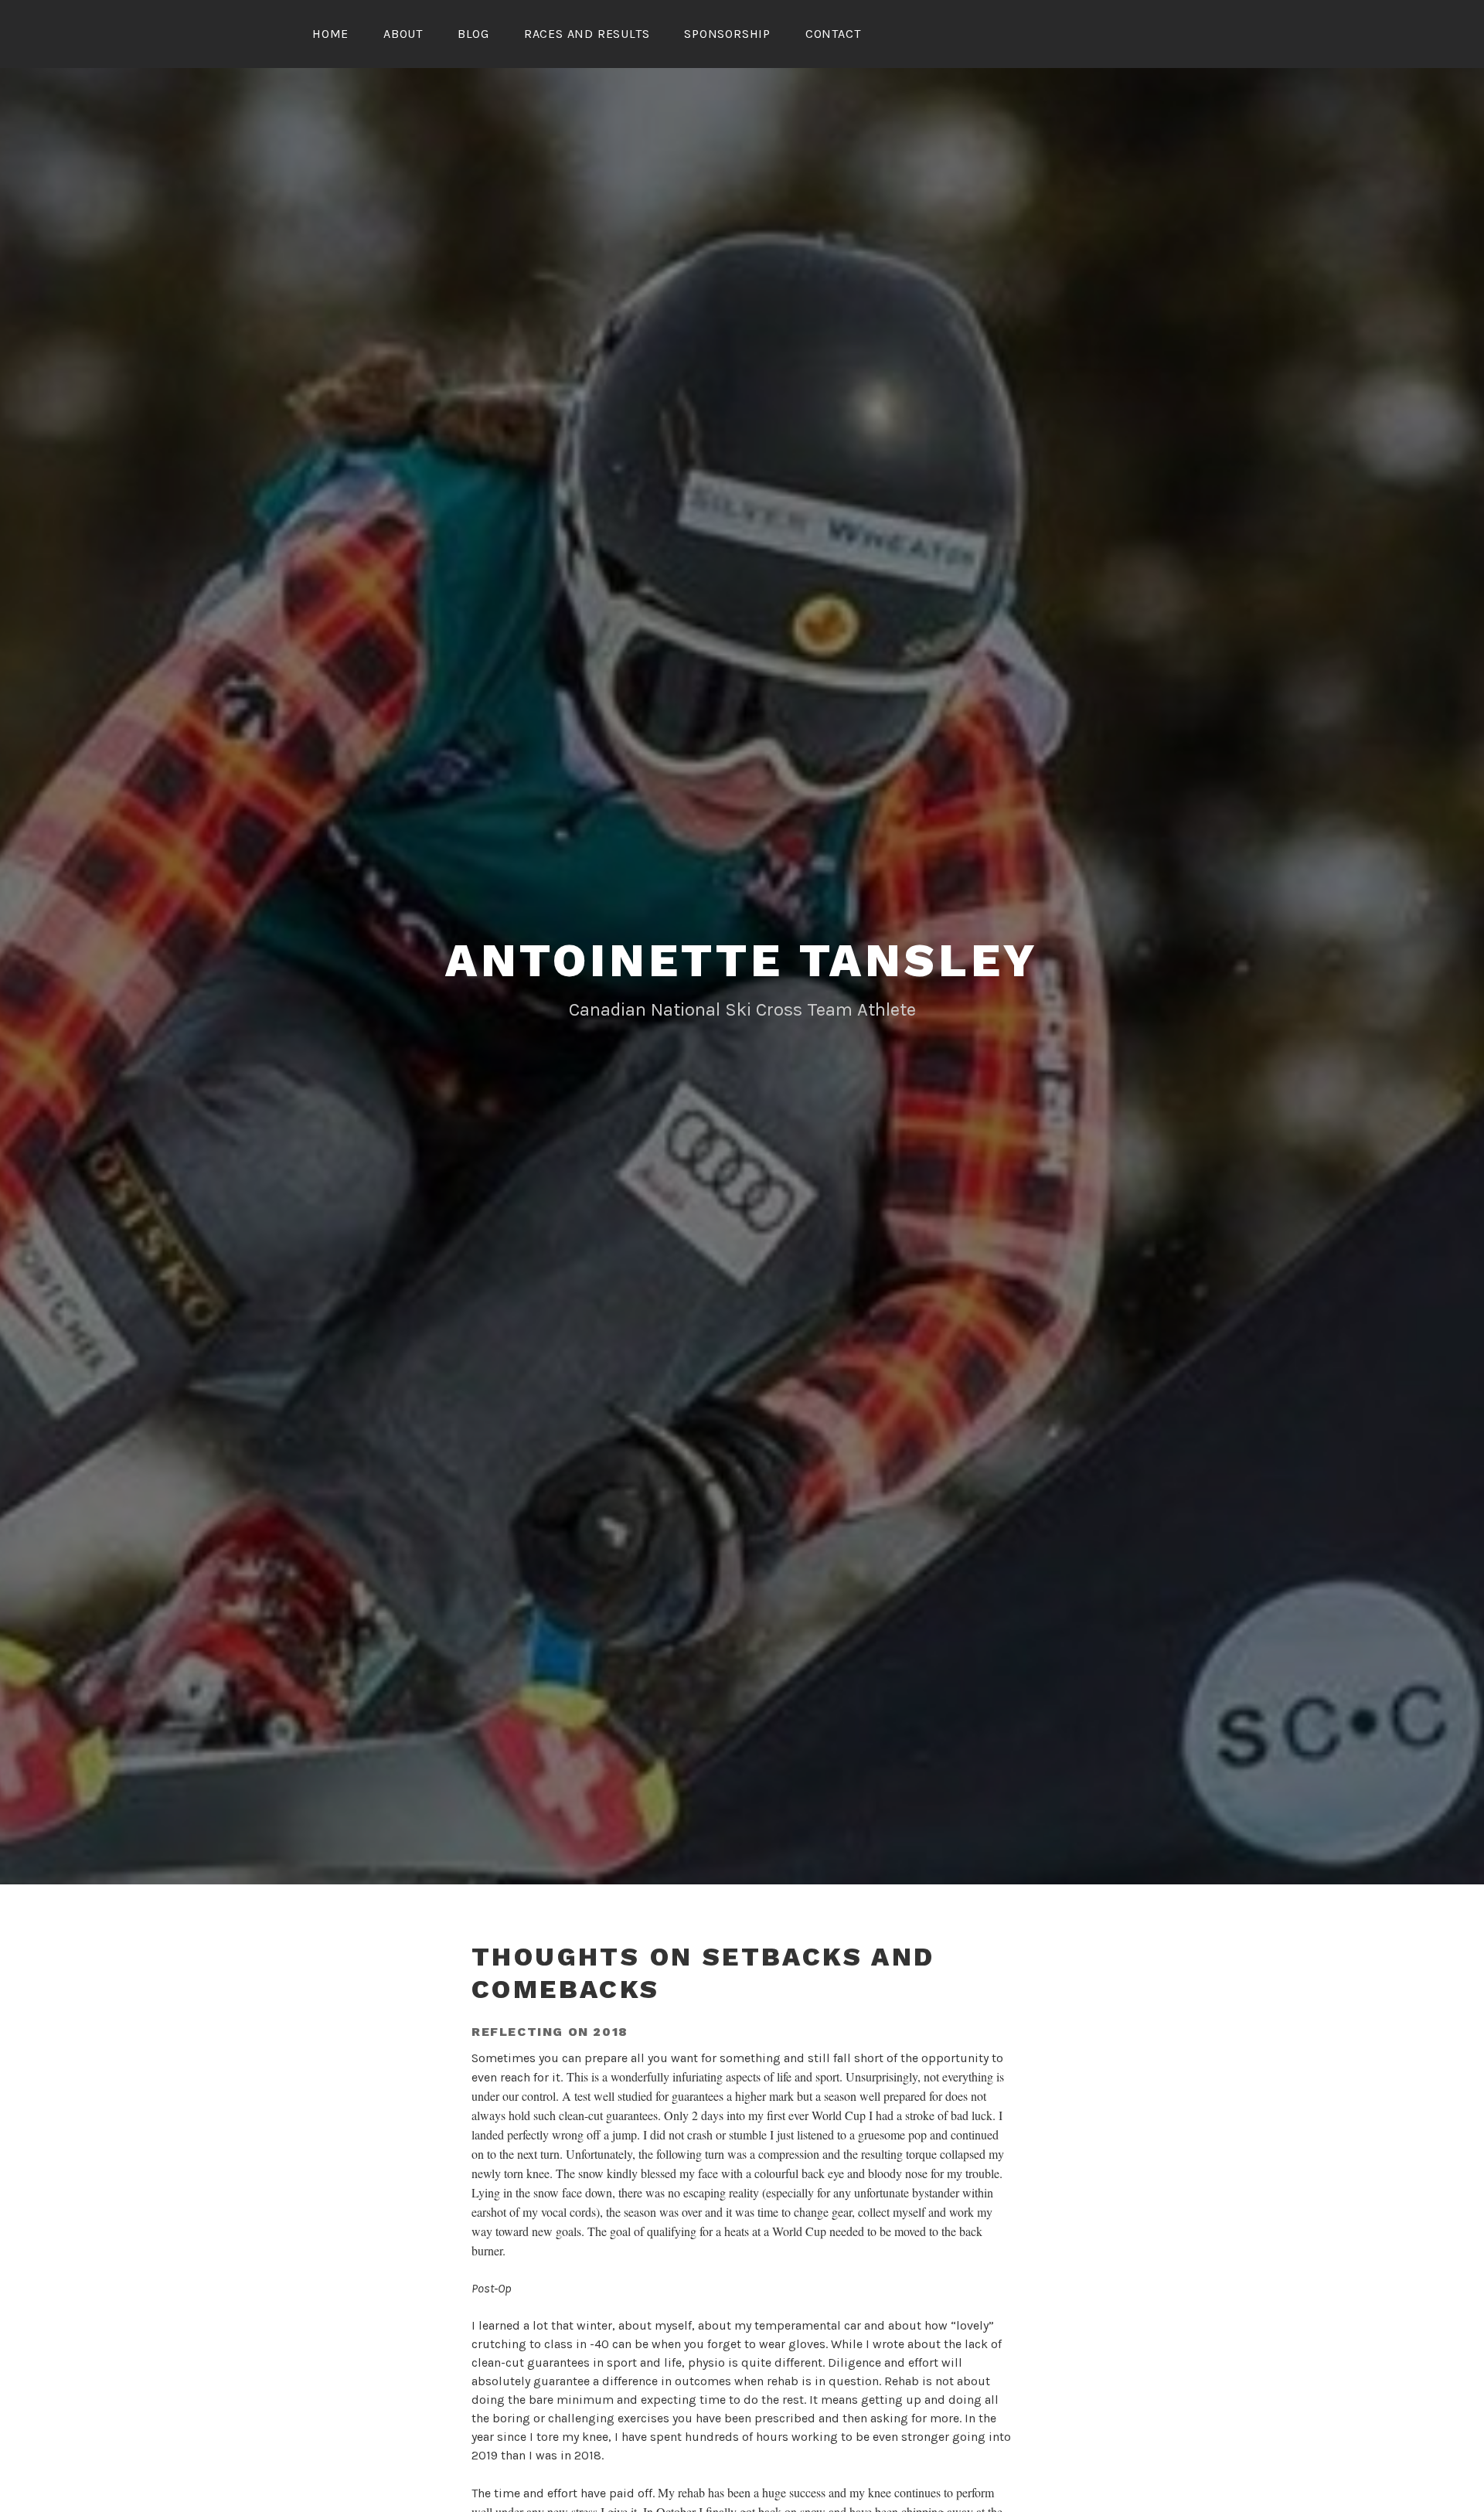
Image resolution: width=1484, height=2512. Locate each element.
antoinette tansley (742, 960)
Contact (833, 34)
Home (330, 34)
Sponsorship (727, 34)
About (403, 34)
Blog (473, 34)
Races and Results (587, 34)
